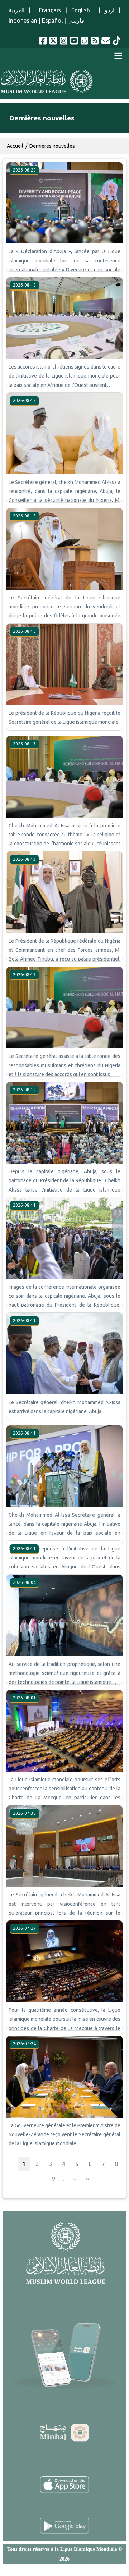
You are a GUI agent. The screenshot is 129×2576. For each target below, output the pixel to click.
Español (52, 20)
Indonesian (23, 20)
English (83, 10)
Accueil (15, 146)
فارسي (76, 20)
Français (48, 10)
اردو (109, 10)
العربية (16, 10)
